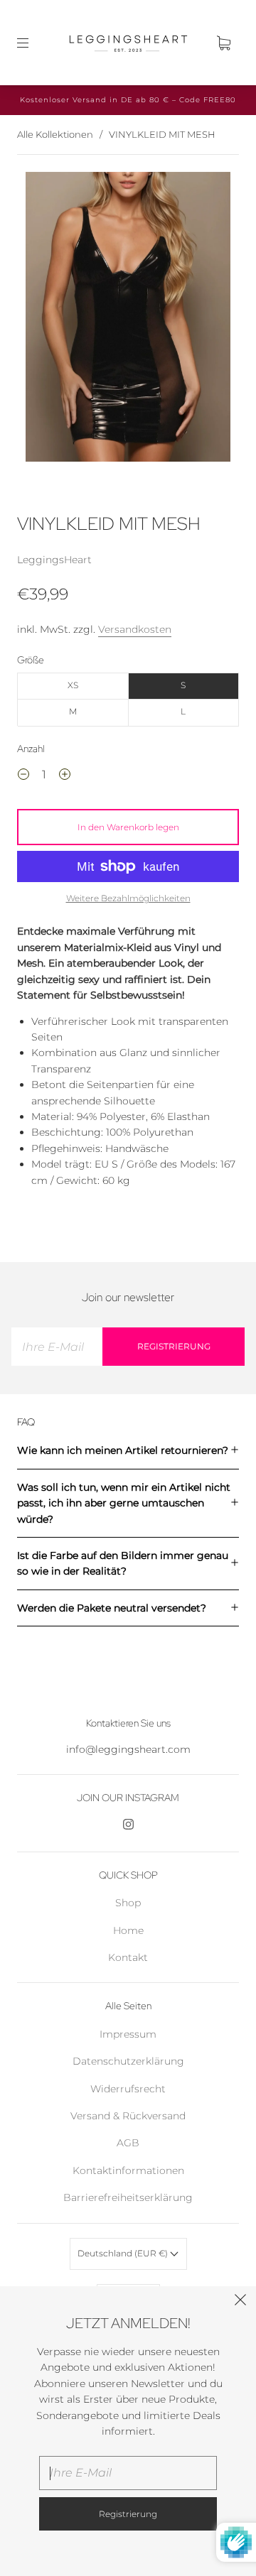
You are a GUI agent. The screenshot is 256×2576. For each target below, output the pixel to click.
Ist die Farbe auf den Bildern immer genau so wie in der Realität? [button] (123, 1563)
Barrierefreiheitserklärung (128, 2197)
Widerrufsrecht (128, 2089)
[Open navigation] (33, 43)
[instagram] (128, 1825)
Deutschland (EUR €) (124, 2253)
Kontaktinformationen (128, 2170)
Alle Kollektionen (55, 134)
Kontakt (128, 1957)
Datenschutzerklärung (128, 2061)
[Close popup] (240, 2302)
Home (128, 1930)
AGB (128, 2143)
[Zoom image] (128, 320)
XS (73, 685)
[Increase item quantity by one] (65, 776)
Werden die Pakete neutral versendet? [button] (112, 1608)
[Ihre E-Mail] (57, 1347)
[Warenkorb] (223, 43)
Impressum (128, 2034)
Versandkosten (135, 629)
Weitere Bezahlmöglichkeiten (128, 898)
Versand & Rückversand (128, 2116)
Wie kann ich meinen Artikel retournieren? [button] (123, 1450)
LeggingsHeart (54, 560)
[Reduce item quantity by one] (23, 776)
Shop (128, 1903)
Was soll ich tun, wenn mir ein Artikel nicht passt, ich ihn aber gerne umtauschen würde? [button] (124, 1503)
